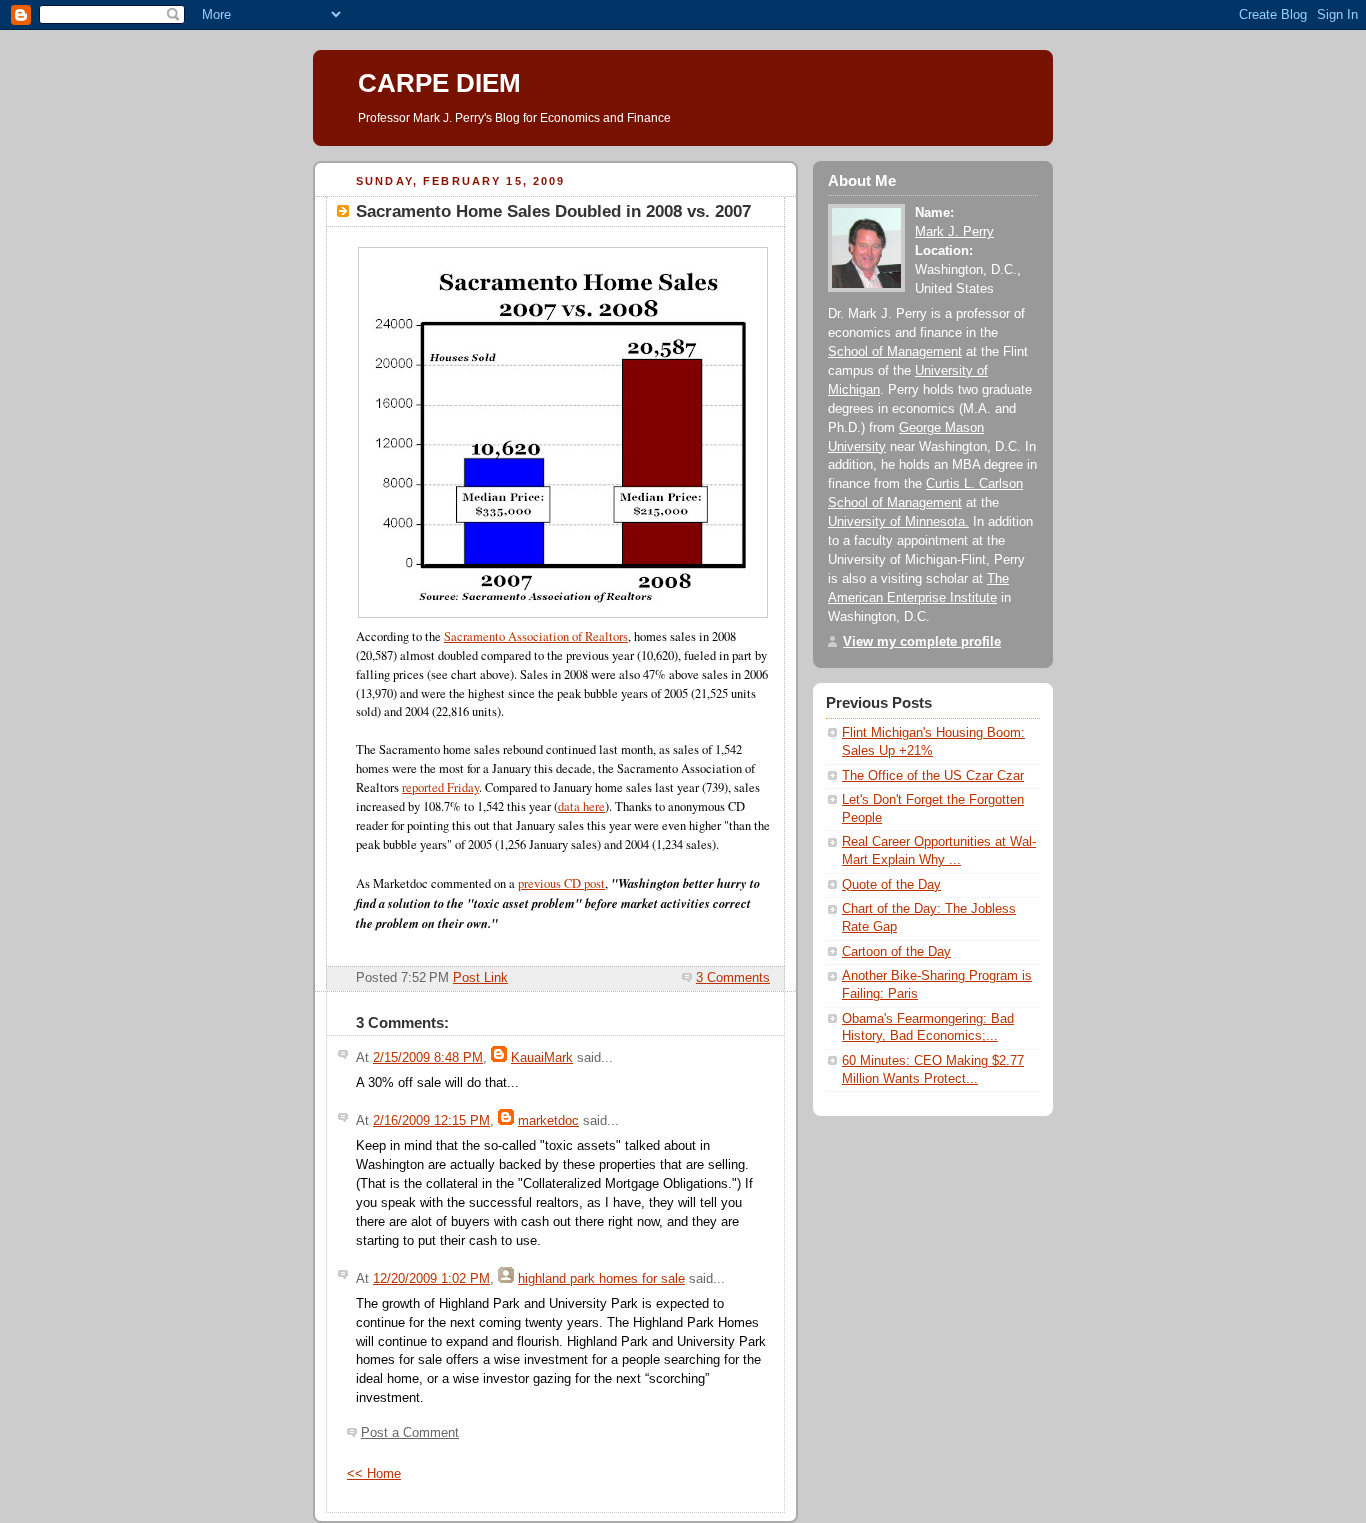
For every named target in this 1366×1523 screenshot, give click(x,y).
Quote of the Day (891, 885)
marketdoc (548, 1121)
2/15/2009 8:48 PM (428, 1058)
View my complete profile (922, 642)
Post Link (480, 978)
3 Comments (733, 978)
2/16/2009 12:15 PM (431, 1121)
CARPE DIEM (439, 83)
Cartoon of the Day (896, 952)
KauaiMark (542, 1058)
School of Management (895, 352)
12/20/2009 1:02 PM (431, 1279)
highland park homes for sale (601, 1279)
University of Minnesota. (898, 522)
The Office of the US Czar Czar (933, 776)
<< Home (374, 1474)
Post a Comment (410, 1433)
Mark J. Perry (954, 232)
